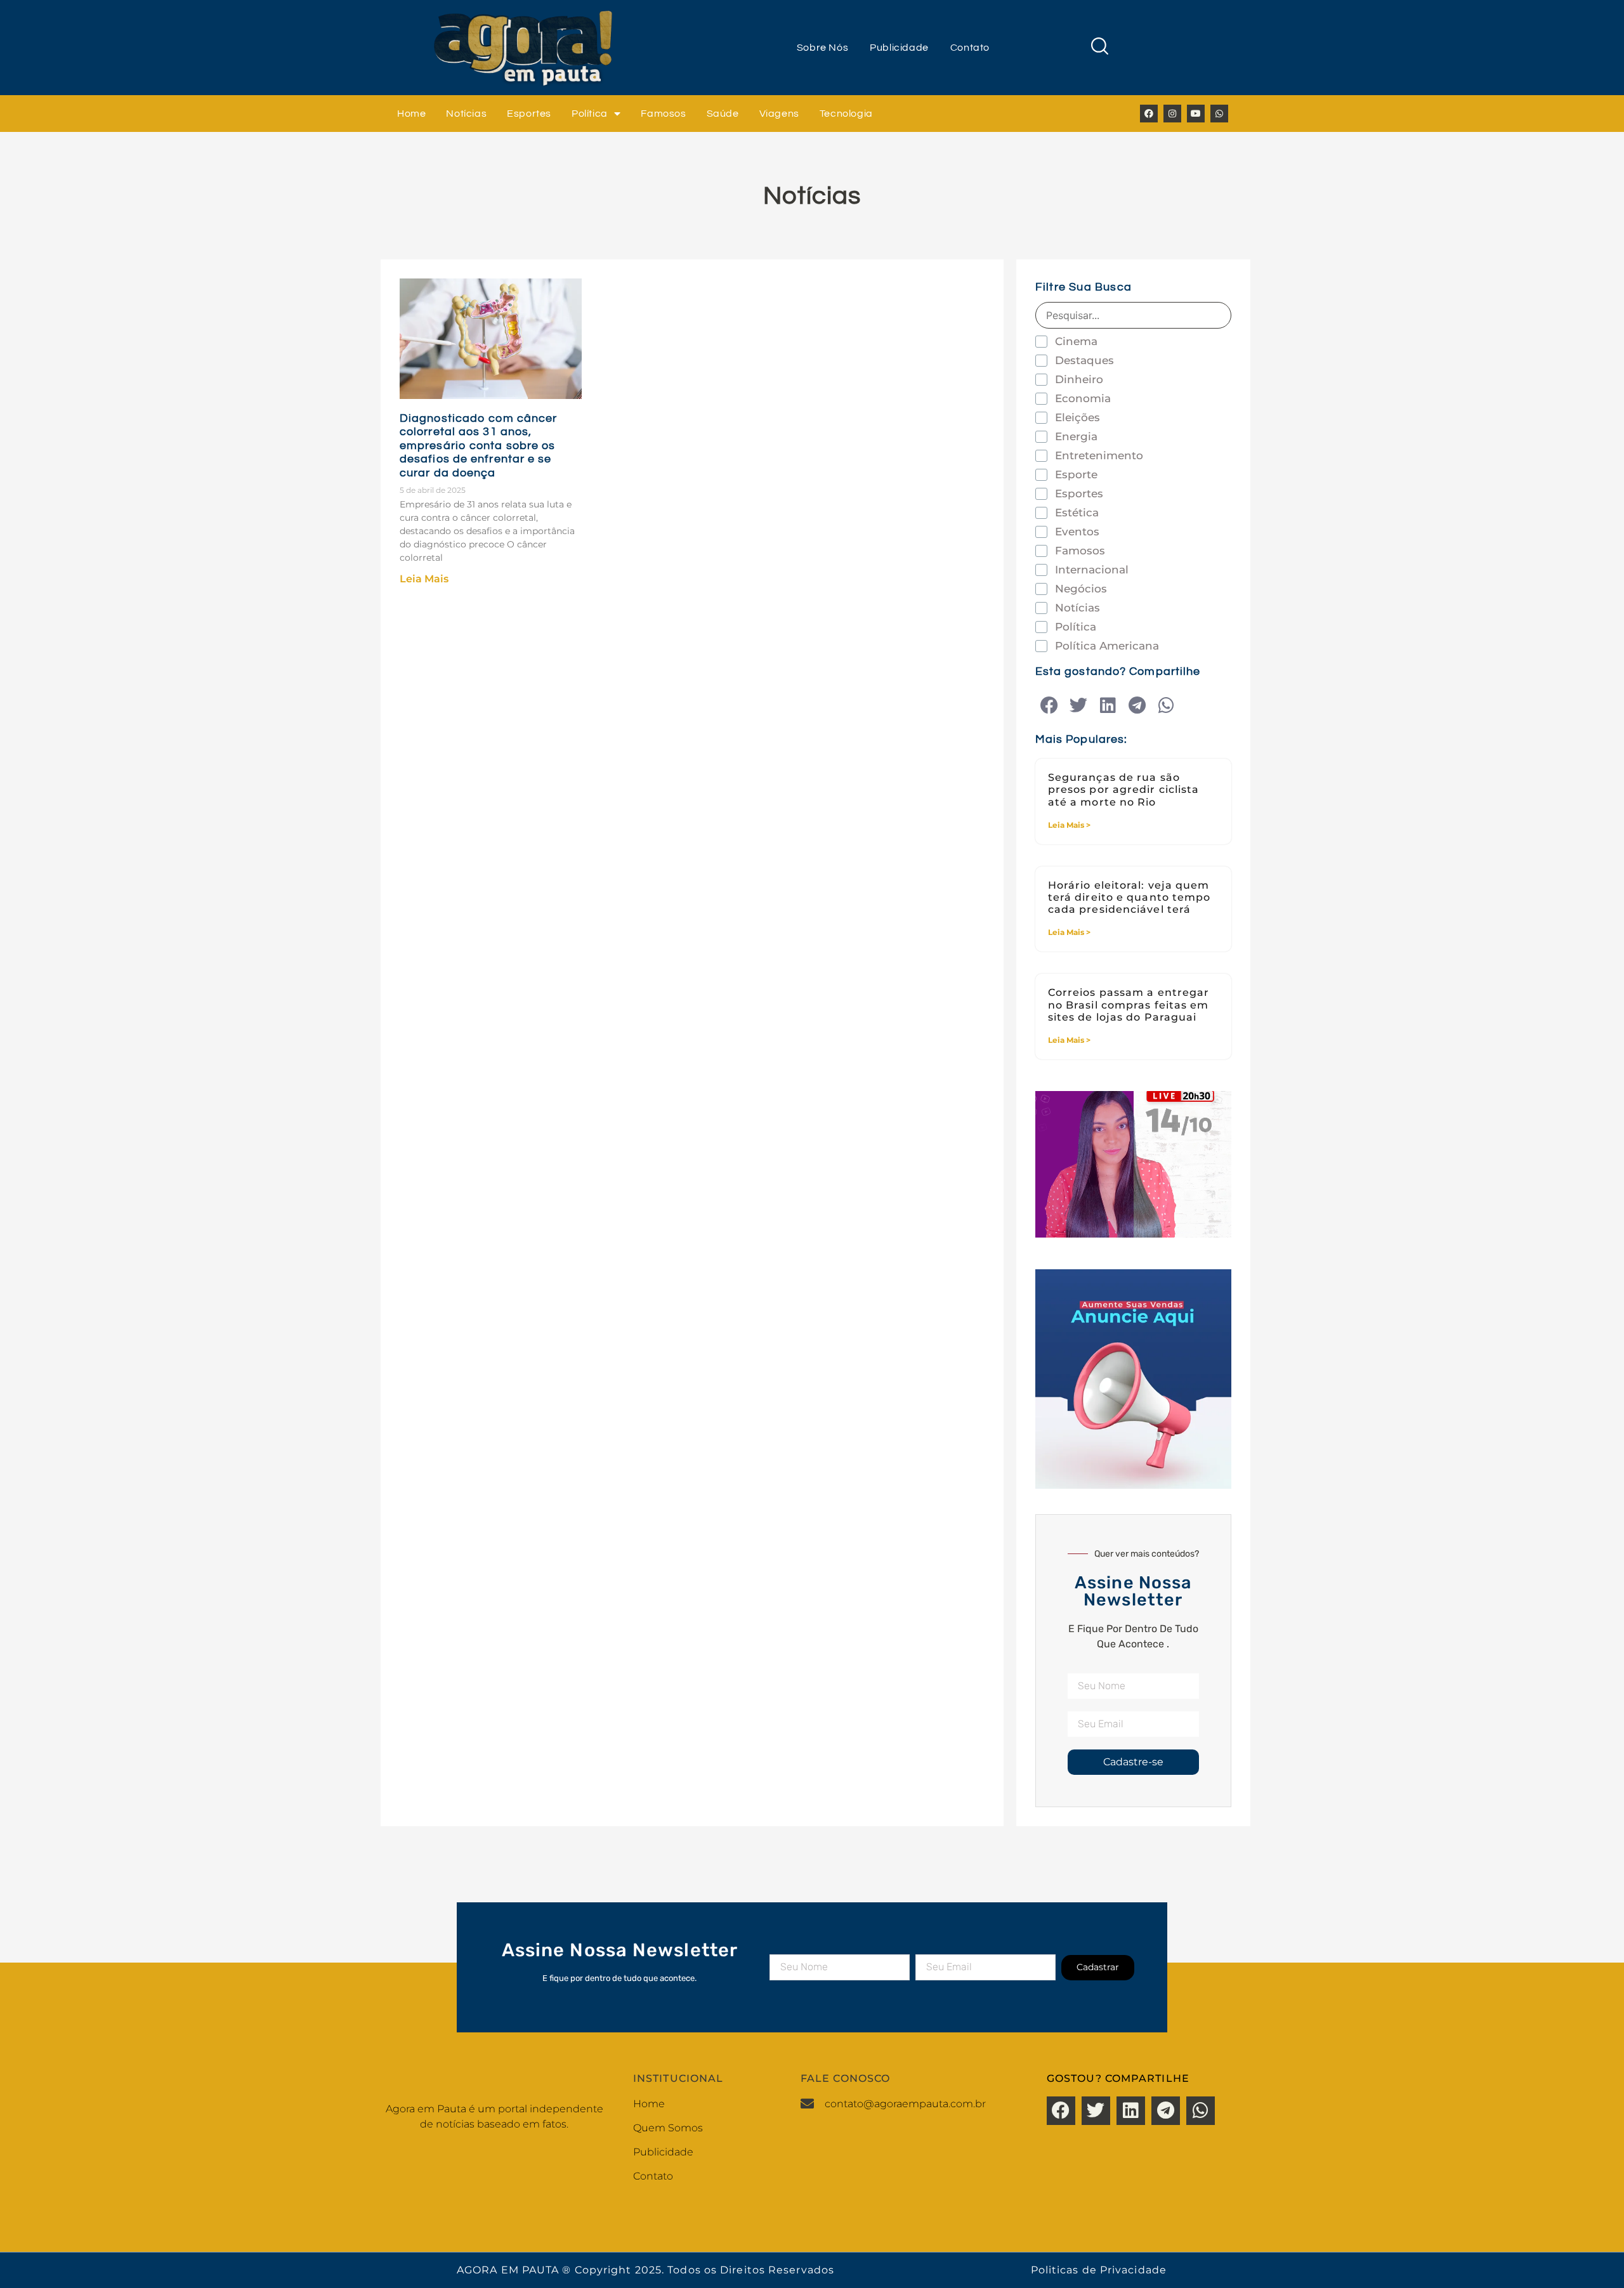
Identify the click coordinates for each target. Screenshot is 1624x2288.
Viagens (779, 114)
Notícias (466, 114)
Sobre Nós (822, 48)
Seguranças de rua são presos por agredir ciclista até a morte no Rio (1124, 789)
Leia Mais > (1069, 825)
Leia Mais (424, 579)
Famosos (663, 114)
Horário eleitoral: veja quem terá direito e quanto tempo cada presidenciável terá (1130, 897)
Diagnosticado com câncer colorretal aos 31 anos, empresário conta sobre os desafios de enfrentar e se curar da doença (478, 446)
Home (411, 114)
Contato (970, 48)
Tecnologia (846, 114)
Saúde (723, 114)
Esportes (529, 114)
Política (590, 114)
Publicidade (899, 48)
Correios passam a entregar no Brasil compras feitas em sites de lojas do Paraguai (1129, 1004)
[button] (1050, 706)
